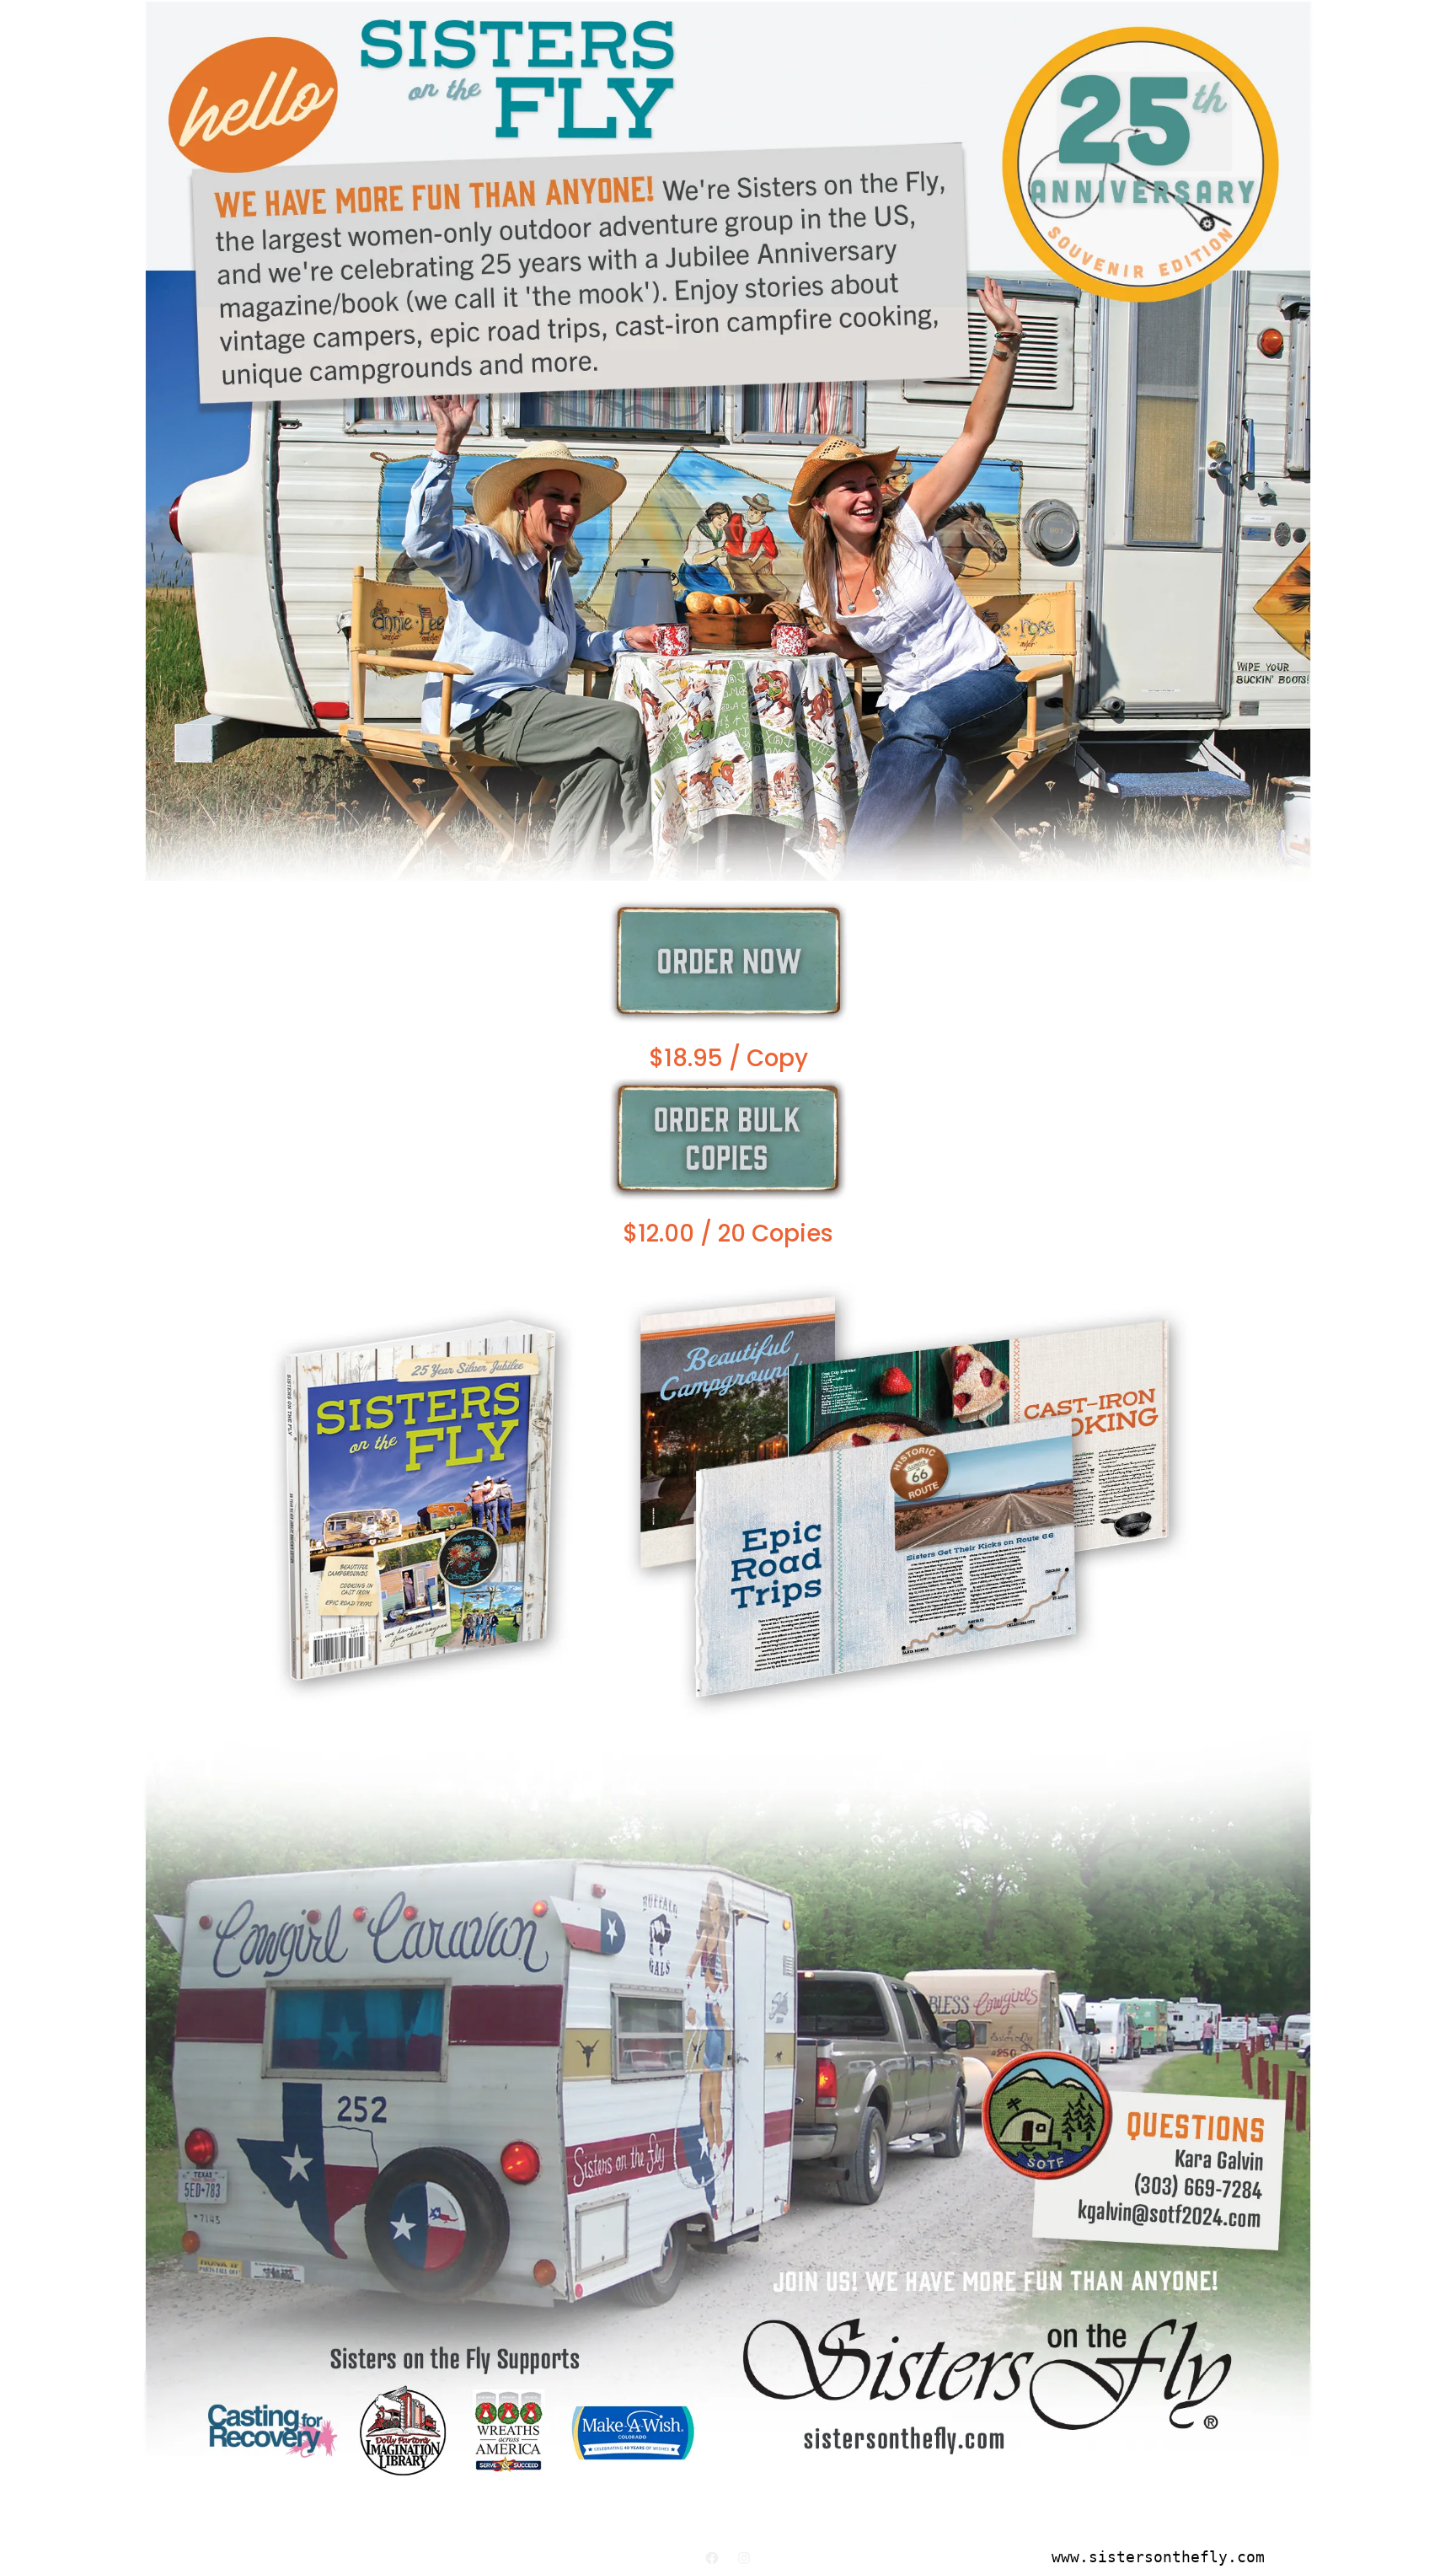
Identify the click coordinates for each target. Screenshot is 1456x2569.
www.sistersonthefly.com (1158, 2557)
